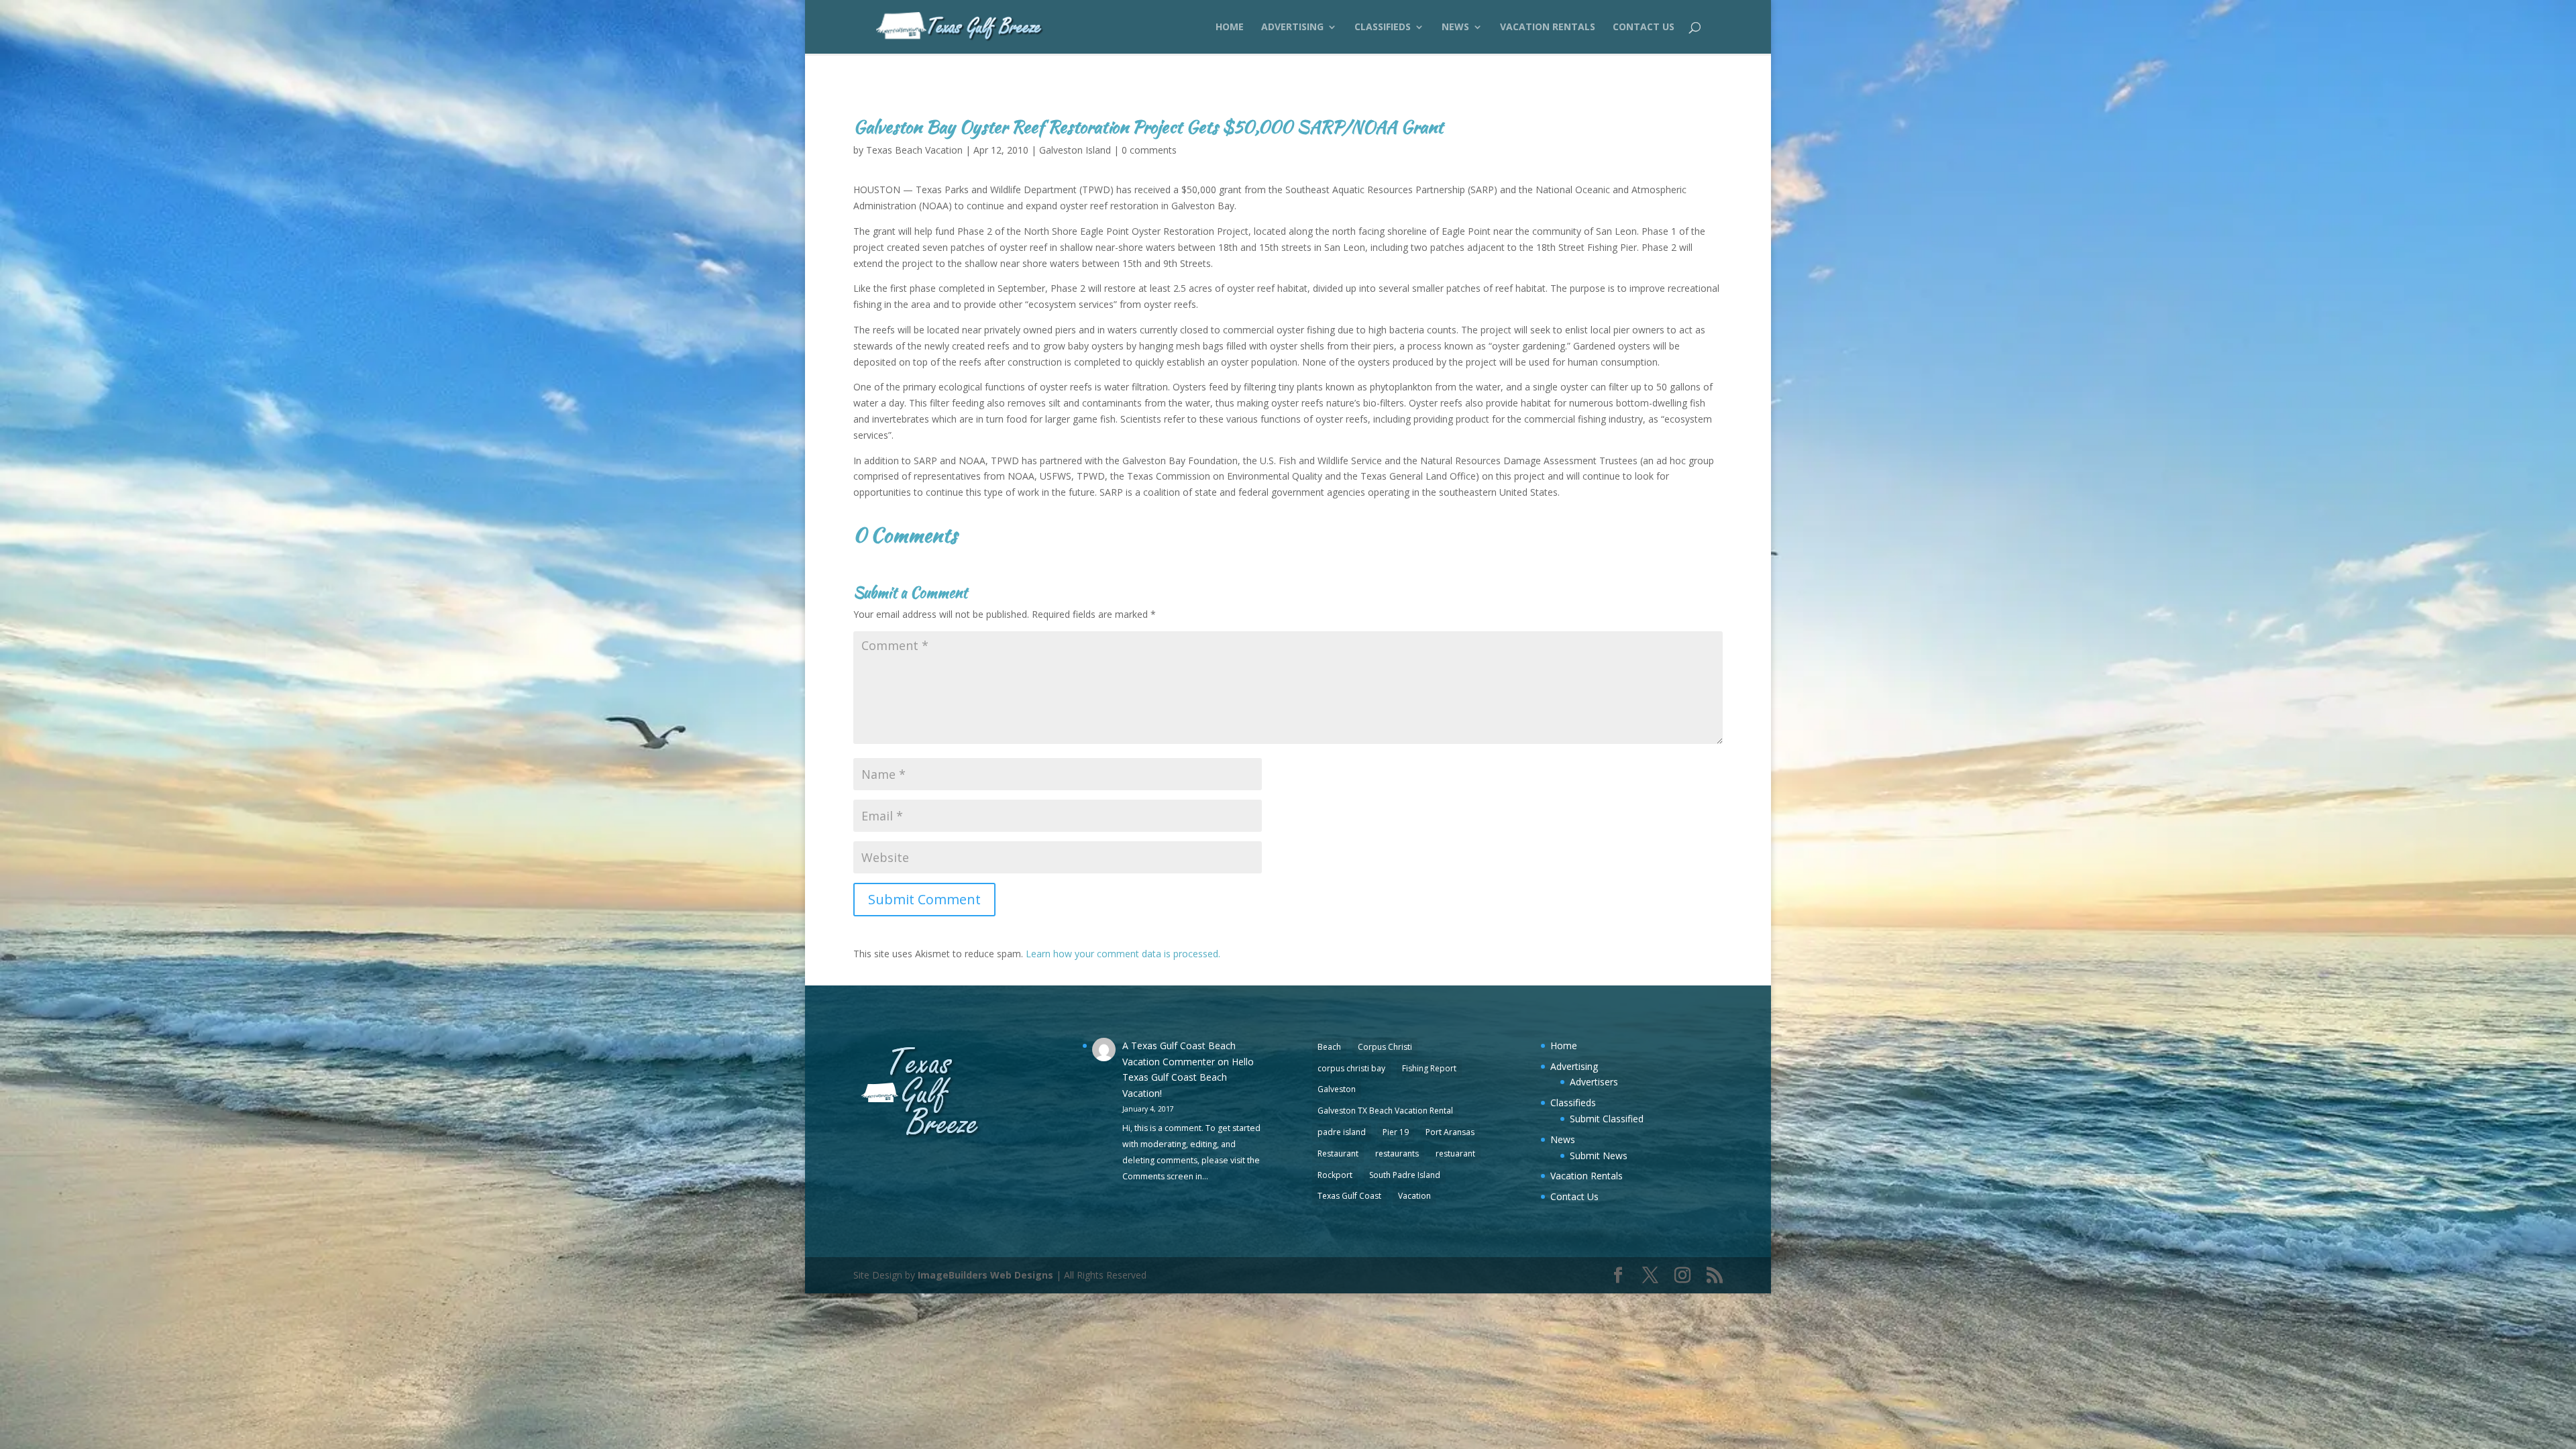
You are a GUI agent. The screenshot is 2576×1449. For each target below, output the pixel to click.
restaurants (1397, 1153)
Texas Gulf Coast (1349, 1196)
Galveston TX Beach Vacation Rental (1385, 1111)
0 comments (1149, 150)
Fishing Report (1429, 1068)
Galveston (1337, 1089)
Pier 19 (1396, 1132)
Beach (1329, 1047)
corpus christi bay (1351, 1068)
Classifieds (1383, 28)
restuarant (1455, 1153)
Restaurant (1338, 1153)
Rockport (1335, 1175)
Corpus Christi (1385, 1047)
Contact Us (1644, 28)
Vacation (1414, 1196)
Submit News (1599, 1156)
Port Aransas (1450, 1132)
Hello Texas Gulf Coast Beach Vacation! (1188, 1078)
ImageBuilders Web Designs (985, 1275)
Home (1230, 28)
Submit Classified (1607, 1119)
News (1455, 28)
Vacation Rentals (1548, 28)
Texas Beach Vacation (914, 150)
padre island (1342, 1132)
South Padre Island (1405, 1175)
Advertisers (1594, 1082)
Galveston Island (1075, 150)
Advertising (1292, 28)
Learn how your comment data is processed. (1123, 954)
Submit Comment (924, 899)
